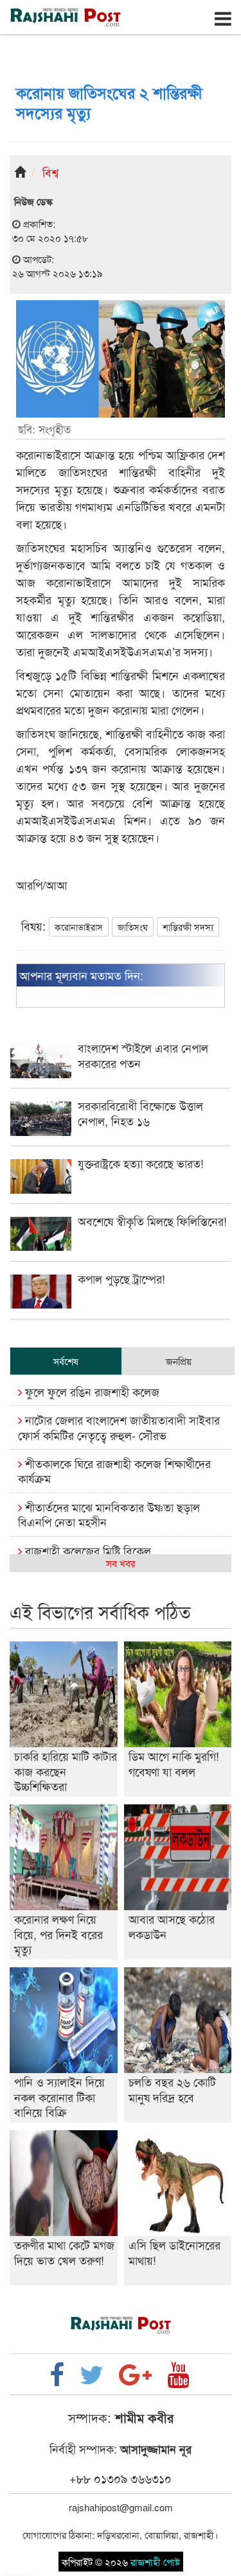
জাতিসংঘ (133, 927)
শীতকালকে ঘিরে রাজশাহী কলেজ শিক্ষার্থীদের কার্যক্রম (114, 1470)
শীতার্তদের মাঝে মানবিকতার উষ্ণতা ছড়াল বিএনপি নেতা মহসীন (109, 1514)
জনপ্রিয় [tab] (179, 1361)
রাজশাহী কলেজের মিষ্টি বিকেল (86, 1550)
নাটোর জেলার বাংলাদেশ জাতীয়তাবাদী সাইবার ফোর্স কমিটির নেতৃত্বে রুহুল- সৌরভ (119, 1427)
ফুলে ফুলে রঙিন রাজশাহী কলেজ (91, 1391)
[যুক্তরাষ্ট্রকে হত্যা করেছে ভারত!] (121, 1190)
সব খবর (121, 1563)
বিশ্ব (50, 172)
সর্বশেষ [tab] (66, 1361)
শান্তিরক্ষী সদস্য (188, 927)
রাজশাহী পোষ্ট (155, 2562)
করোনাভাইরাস (79, 927)
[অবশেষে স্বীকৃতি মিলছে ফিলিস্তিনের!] (121, 1247)
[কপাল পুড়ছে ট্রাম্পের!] (121, 1304)
